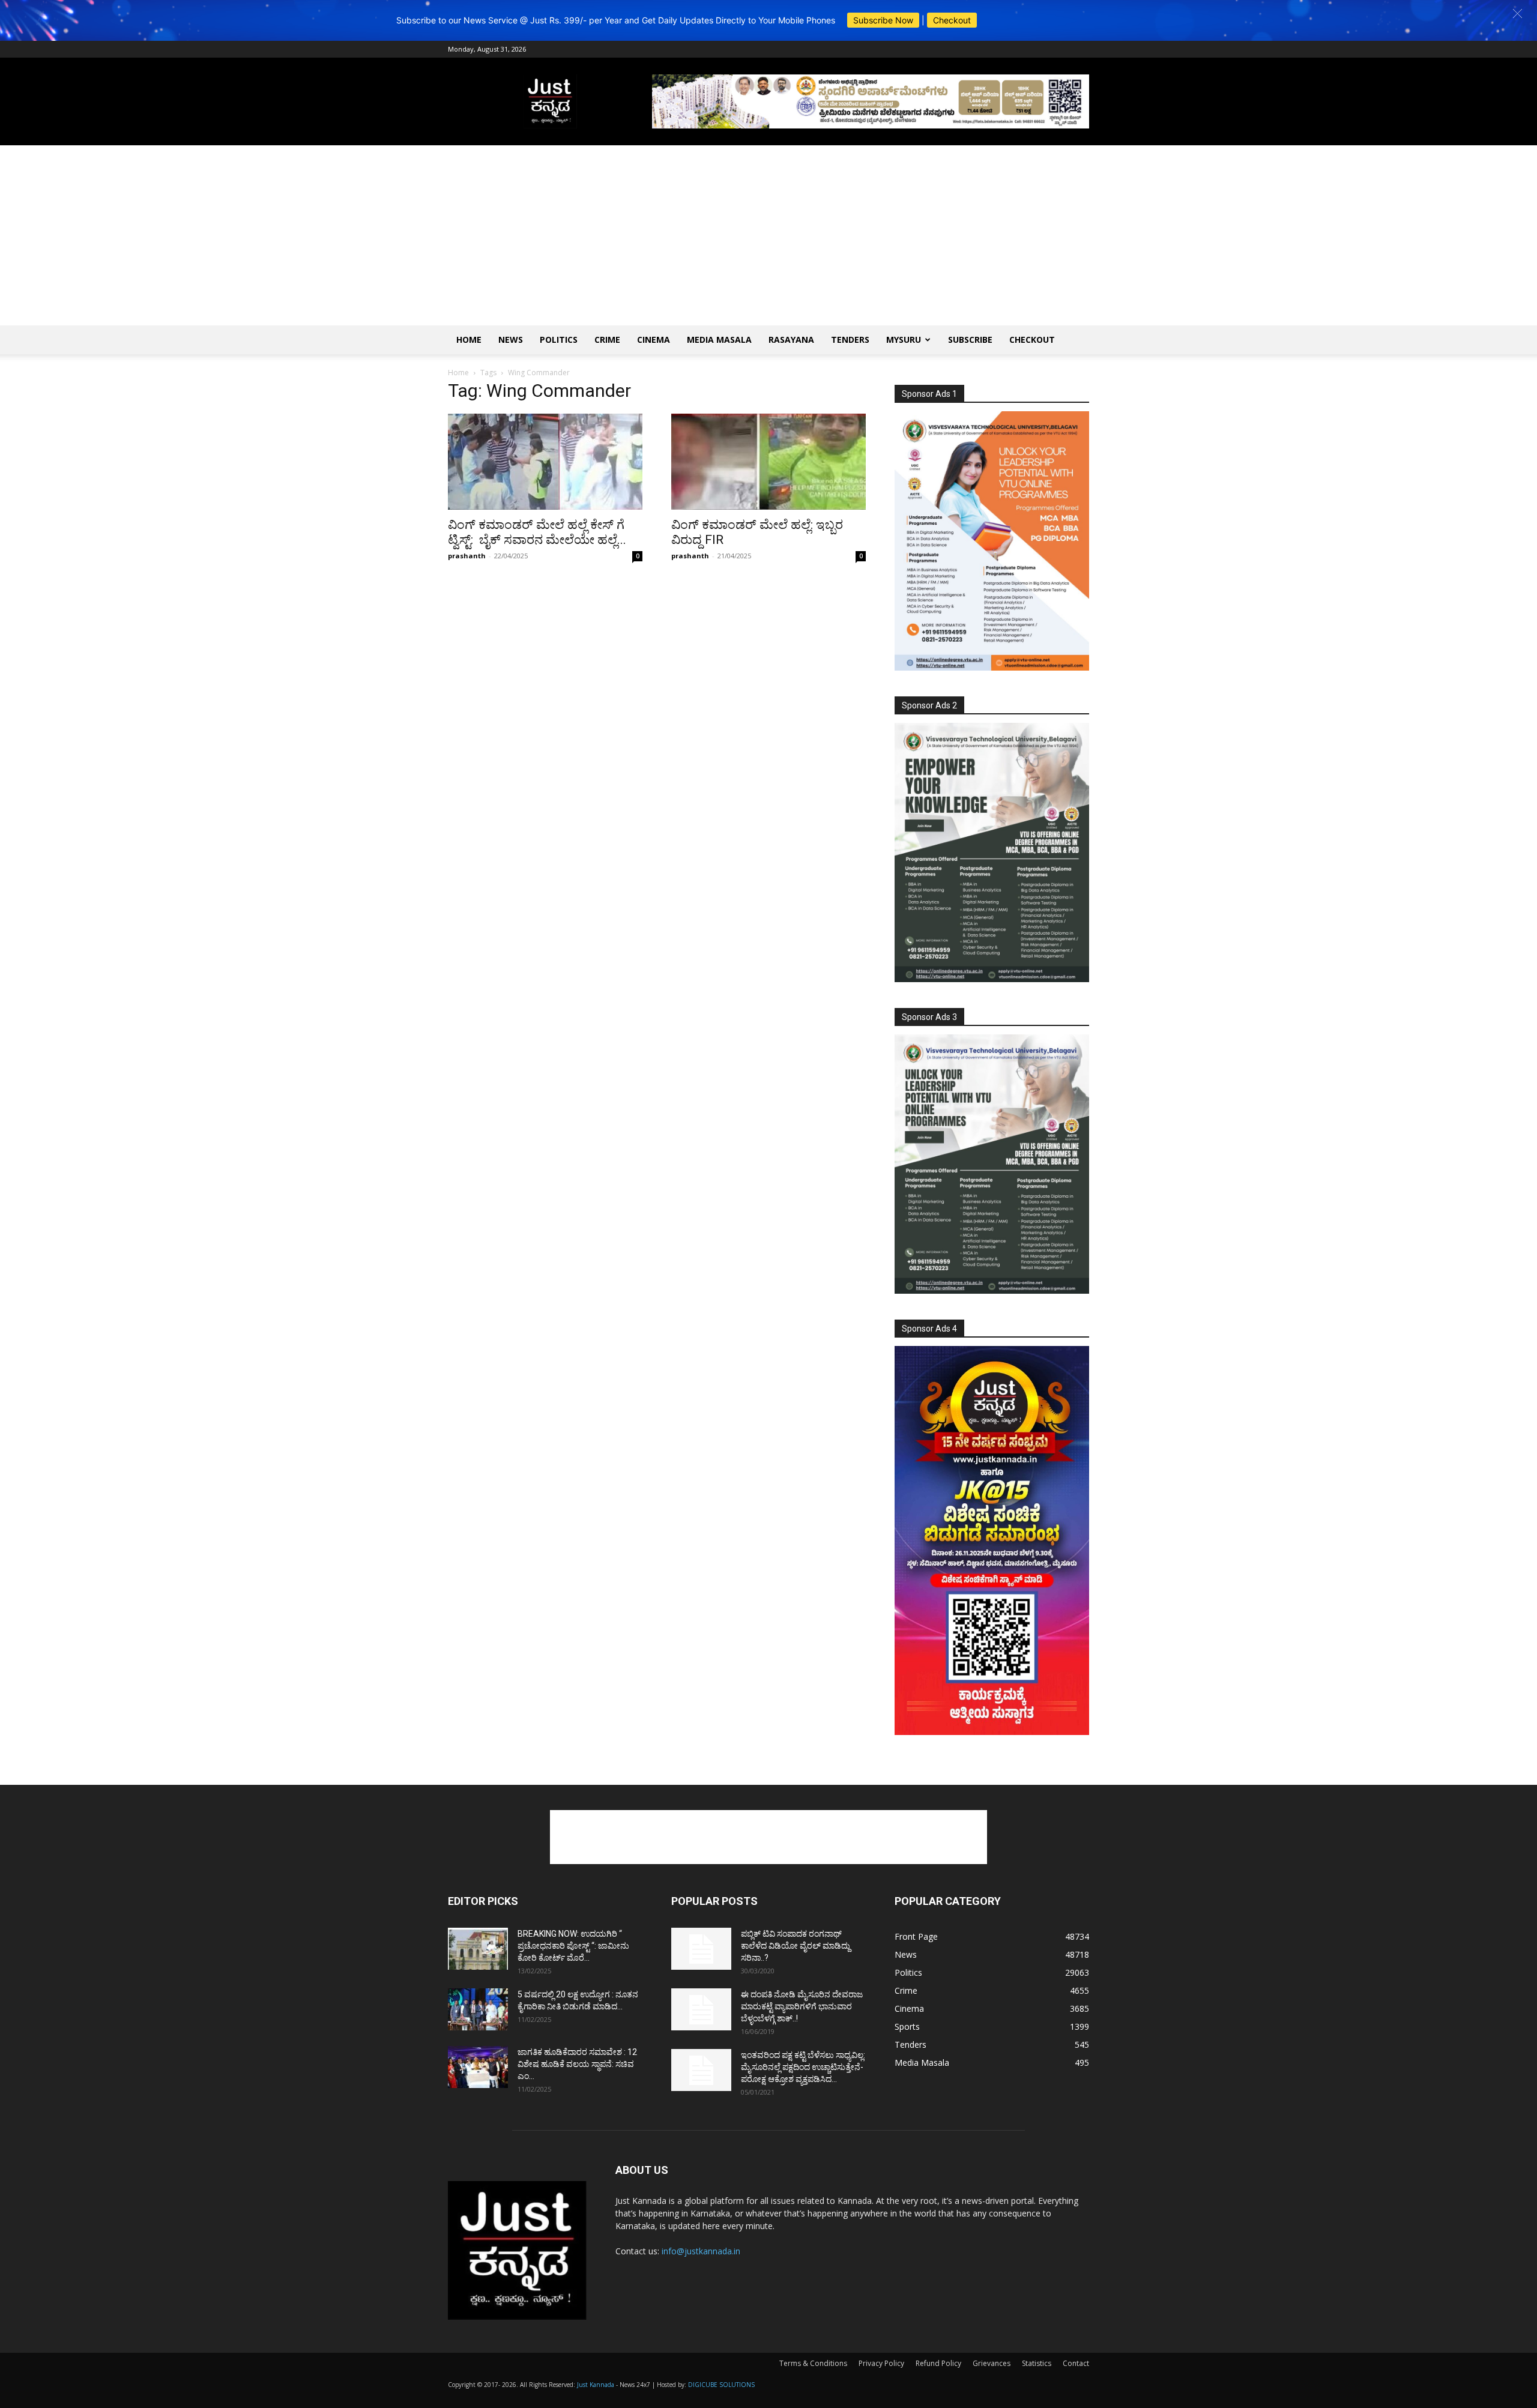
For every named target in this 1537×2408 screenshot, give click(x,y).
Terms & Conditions (813, 2363)
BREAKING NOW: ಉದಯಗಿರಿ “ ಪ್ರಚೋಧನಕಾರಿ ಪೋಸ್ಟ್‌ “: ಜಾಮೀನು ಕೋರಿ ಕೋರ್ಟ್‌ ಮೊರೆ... (573, 1946)
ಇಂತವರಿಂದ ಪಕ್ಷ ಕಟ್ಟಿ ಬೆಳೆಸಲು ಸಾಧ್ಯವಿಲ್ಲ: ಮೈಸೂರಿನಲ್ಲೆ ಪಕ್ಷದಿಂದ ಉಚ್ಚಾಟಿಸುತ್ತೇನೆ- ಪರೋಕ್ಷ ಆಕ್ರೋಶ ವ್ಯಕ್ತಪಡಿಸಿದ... (803, 2067)
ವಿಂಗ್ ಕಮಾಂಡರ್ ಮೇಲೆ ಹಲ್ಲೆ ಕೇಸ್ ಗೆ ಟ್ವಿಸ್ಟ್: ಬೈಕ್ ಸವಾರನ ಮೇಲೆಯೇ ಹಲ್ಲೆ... (537, 532)
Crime (607, 339)
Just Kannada (596, 2385)
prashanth (467, 556)
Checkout (952, 20)
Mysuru (904, 339)
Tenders (850, 339)
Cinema (654, 339)
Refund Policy (938, 2363)
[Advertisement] (768, 235)
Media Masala (719, 339)
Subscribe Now (883, 20)
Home (469, 339)
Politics (559, 339)
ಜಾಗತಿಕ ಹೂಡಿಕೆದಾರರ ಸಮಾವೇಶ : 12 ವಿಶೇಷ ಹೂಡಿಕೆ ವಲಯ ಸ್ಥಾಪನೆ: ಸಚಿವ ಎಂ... (577, 2064)
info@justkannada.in (701, 2251)
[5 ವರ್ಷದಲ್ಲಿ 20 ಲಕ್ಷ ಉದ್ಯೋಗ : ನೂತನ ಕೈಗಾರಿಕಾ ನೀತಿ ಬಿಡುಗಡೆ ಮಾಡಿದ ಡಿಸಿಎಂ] (478, 2009)
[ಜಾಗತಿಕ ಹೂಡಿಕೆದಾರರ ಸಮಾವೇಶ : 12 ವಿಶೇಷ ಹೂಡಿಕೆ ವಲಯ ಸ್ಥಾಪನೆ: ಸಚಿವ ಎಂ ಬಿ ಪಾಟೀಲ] (478, 2067)
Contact (1076, 2363)
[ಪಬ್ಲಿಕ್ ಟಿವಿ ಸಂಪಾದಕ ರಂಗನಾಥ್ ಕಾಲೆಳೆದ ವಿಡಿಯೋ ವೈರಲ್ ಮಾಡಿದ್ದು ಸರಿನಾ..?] (701, 1949)
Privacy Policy (881, 2363)
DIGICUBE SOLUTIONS (721, 2385)
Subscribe (970, 339)
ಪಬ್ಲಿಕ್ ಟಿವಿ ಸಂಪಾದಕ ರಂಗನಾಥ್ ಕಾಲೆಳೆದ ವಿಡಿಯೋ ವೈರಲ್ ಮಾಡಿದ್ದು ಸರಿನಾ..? (796, 1946)
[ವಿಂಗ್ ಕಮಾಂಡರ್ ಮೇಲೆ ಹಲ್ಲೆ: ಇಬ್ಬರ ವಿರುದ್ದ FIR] (768, 462)
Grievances (992, 2363)
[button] (1517, 14)
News (511, 339)
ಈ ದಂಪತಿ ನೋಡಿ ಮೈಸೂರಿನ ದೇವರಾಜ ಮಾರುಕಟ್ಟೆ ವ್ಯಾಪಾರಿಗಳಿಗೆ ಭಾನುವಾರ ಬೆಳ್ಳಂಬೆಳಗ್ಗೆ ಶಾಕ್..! (802, 2006)
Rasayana (791, 339)
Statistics (1037, 2363)
